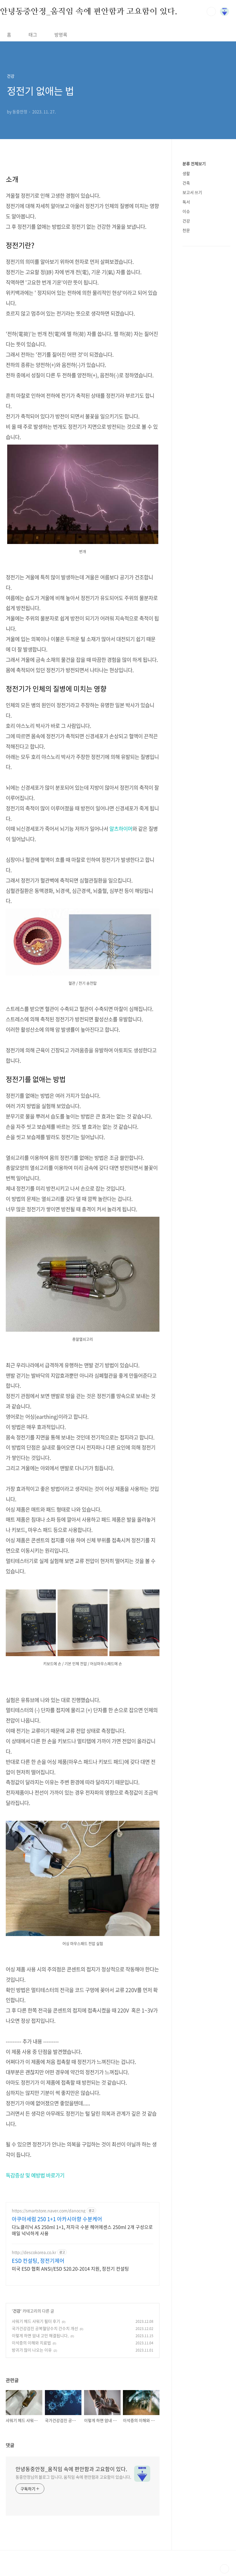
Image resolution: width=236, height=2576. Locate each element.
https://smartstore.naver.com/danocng (49, 2211)
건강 (17, 2311)
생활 (186, 173)
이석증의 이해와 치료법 (31, 2343)
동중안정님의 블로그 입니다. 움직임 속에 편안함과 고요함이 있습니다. (73, 2477)
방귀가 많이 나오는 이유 (32, 2350)
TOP (224, 2569)
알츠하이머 (121, 829)
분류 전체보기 (194, 164)
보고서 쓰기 (192, 192)
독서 (186, 202)
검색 (211, 11)
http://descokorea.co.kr (34, 2252)
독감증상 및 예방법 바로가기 (35, 2175)
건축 (186, 183)
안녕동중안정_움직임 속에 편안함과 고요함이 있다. (89, 11)
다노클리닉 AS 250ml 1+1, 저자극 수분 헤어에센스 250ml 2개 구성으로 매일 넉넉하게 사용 (82, 2230)
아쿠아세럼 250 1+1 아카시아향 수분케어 (57, 2219)
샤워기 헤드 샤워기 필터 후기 (36, 2321)
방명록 (61, 34)
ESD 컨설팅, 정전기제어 (38, 2261)
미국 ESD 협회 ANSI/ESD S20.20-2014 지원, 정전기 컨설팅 (70, 2268)
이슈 (186, 211)
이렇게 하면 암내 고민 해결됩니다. (40, 2335)
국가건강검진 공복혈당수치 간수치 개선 (45, 2328)
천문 (186, 230)
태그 (33, 34)
